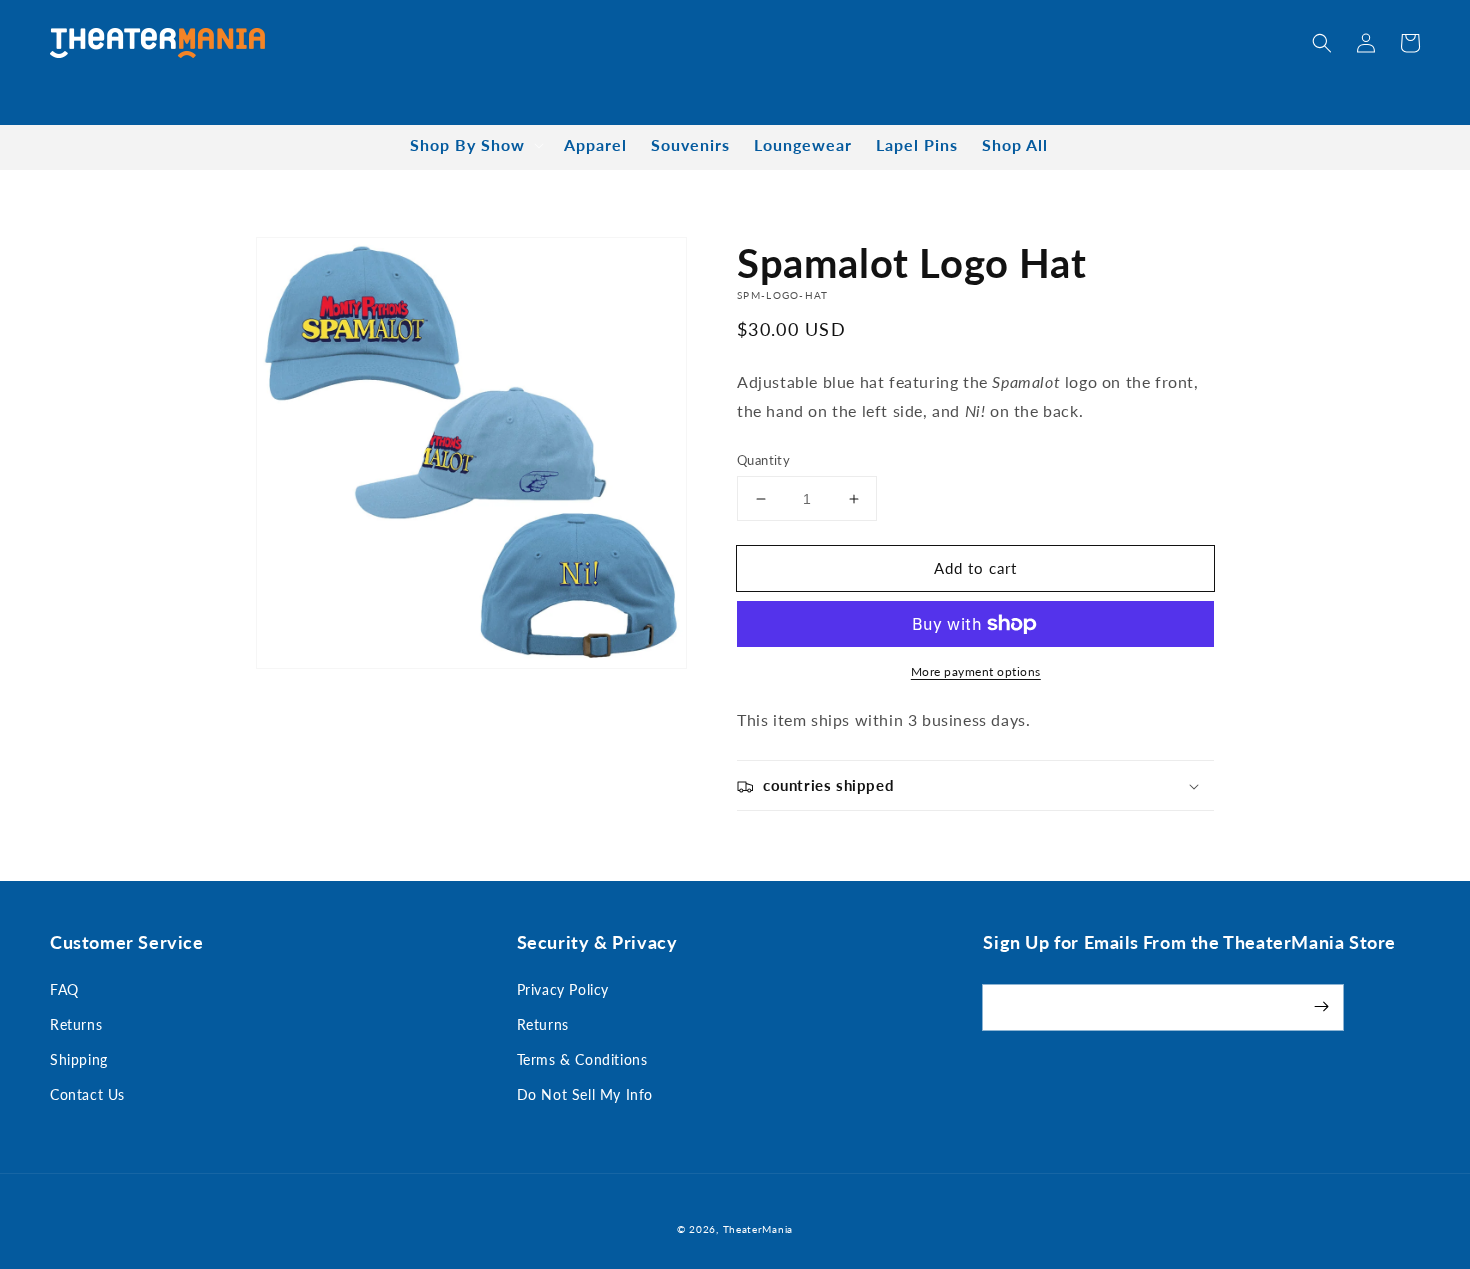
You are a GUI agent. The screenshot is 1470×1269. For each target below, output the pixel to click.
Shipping (79, 1059)
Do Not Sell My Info (585, 1094)
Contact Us (87, 1094)
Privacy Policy (563, 989)
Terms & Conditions (582, 1059)
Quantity (763, 460)
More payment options (976, 671)
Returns (76, 1024)
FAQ (64, 989)
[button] (1322, 43)
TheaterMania (758, 1229)
